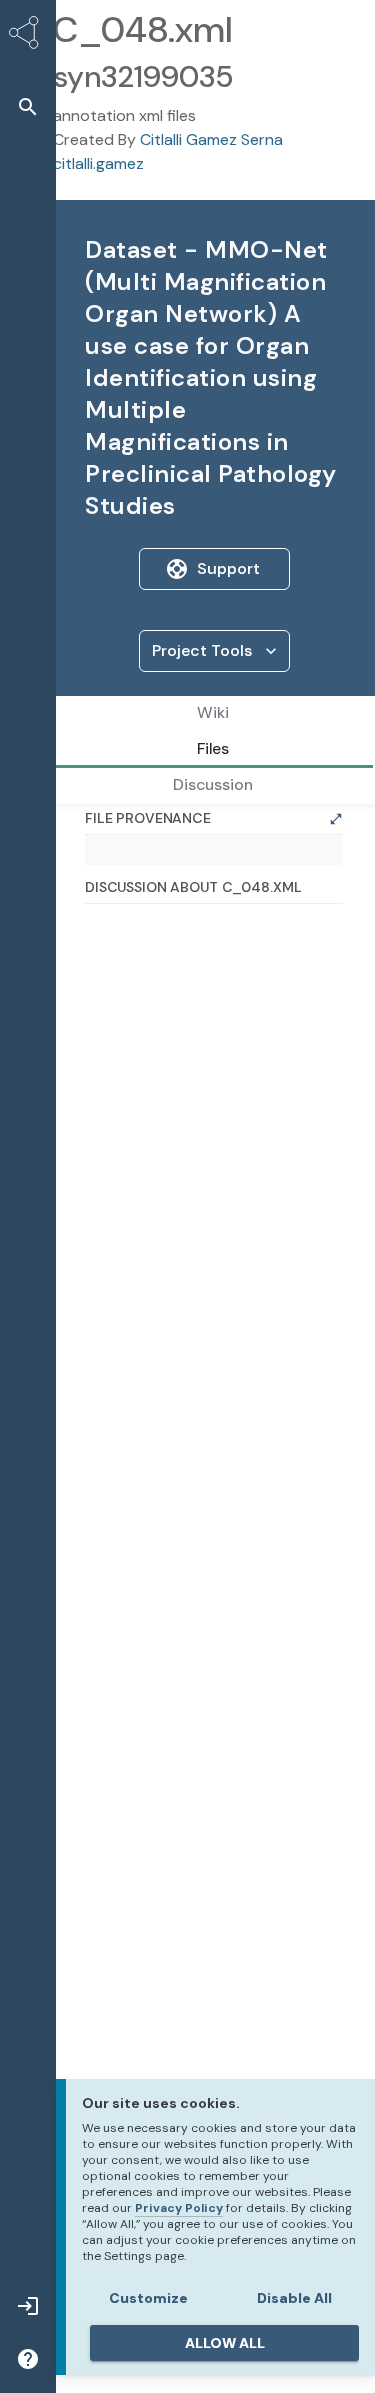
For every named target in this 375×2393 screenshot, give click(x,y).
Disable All (294, 2298)
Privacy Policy (179, 2208)
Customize (148, 2298)
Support (228, 568)
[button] (28, 106)
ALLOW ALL (225, 2343)
